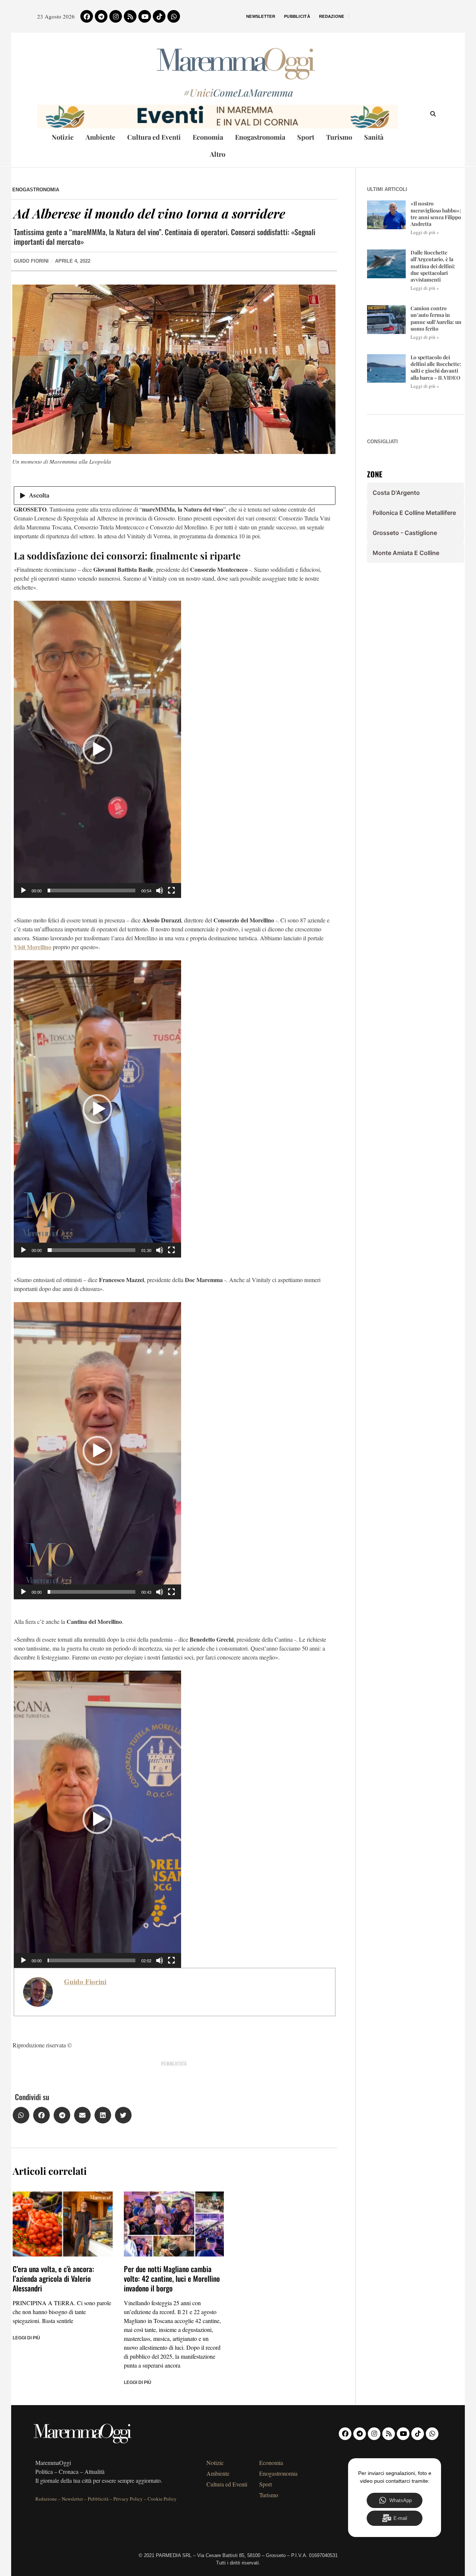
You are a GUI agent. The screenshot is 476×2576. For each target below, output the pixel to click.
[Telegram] (101, 16)
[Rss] (130, 16)
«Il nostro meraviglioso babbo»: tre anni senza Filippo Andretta (436, 214)
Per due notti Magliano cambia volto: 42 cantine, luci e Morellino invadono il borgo (172, 2278)
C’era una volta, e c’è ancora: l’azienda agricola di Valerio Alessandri (53, 2278)
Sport (306, 137)
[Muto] (160, 890)
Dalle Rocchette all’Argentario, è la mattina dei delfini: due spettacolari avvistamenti (433, 266)
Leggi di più (26, 2338)
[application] (97, 749)
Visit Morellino (33, 947)
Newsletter (261, 16)
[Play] (23, 890)
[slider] (91, 890)
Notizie (63, 137)
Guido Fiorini (85, 1982)
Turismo (339, 137)
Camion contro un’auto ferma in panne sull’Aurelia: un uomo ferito (436, 318)
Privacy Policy (128, 2499)
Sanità (374, 137)
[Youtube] (145, 16)
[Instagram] (116, 16)
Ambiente (100, 137)
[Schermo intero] (171, 890)
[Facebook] (87, 16)
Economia (208, 137)
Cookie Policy (162, 2499)
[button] (97, 749)
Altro (218, 154)
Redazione (332, 16)
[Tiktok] (159, 16)
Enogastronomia (260, 137)
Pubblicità (297, 16)
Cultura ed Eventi (154, 137)
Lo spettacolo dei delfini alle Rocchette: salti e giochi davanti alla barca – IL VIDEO (436, 367)
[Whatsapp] (174, 16)
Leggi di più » (425, 232)
